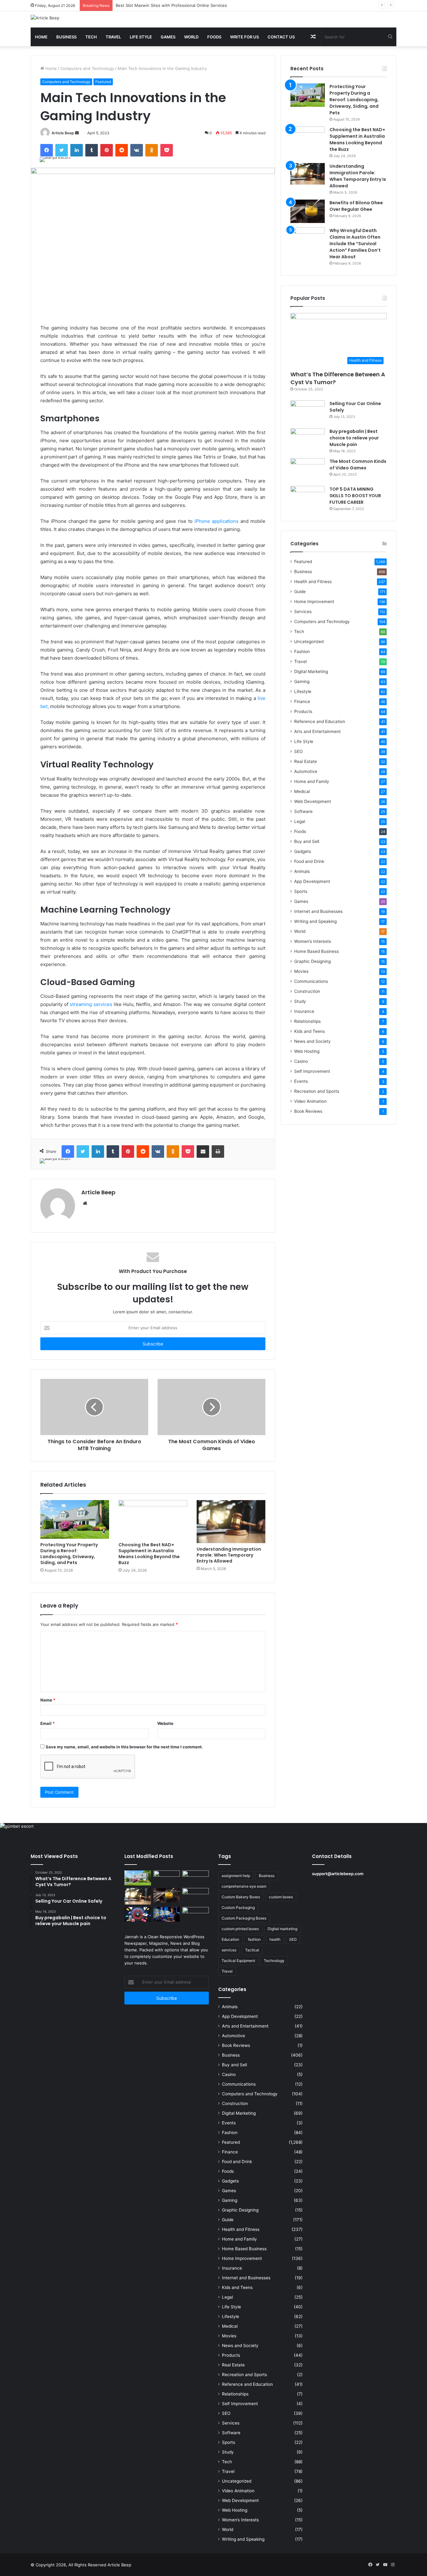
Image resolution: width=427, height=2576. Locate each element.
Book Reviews (308, 1111)
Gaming (302, 681)
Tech (91, 37)
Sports (301, 891)
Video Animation (310, 1101)
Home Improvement (314, 602)
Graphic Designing (312, 961)
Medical (302, 791)
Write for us (244, 37)
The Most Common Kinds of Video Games (358, 465)
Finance (302, 701)
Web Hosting (307, 1051)
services (229, 1950)
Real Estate (306, 761)
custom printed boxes (240, 1929)
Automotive (306, 771)
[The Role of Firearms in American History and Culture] (196, 1915)
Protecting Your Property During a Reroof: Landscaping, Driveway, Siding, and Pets (69, 1554)
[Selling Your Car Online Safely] (308, 412)
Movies (301, 971)
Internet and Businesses (318, 911)
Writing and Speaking (315, 921)
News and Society (312, 1041)
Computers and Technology (87, 68)
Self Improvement (312, 1071)
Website (165, 1723)
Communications (311, 981)
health (275, 1939)
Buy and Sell (307, 841)
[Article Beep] (45, 18)
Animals (302, 871)
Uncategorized (309, 642)
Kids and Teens (309, 1031)
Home (41, 37)
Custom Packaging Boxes (244, 1918)
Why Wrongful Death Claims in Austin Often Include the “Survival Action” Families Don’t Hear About (355, 244)
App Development (312, 881)
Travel (113, 37)
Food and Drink (309, 861)
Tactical (252, 1950)
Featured (103, 82)
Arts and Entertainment (317, 731)
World (191, 37)
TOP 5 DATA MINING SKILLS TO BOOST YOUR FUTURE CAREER (355, 496)
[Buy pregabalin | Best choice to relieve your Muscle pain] (308, 440)
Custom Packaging (238, 1907)
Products (303, 711)
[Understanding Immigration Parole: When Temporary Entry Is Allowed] (231, 1522)
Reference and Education (320, 721)
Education (230, 1939)
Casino (301, 1061)
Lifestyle (303, 691)
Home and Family (312, 781)
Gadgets (303, 851)
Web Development (313, 801)
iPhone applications (216, 521)
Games (168, 37)
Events (301, 1081)
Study (300, 1001)
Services (303, 612)
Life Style (141, 37)
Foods (214, 37)
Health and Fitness (313, 582)
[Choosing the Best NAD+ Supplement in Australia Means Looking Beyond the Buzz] (153, 1519)
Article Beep (63, 133)
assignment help (236, 1876)
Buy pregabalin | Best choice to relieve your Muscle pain (354, 438)
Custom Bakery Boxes (241, 1897)
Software (303, 811)
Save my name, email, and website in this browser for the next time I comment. (124, 1747)
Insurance (304, 1011)
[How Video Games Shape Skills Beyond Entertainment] (167, 1915)
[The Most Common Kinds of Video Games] (308, 470)
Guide (300, 592)
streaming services (91, 1004)
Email (48, 1723)
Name (48, 1700)
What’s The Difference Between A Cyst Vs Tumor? (338, 378)
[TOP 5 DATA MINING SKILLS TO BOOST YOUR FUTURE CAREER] (308, 498)
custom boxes (281, 1897)
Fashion (302, 651)
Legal (300, 821)
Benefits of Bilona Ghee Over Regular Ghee (356, 206)
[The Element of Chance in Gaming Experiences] (138, 1915)
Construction (307, 991)
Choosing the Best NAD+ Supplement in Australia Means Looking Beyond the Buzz (149, 1554)
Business (66, 37)
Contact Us (281, 37)
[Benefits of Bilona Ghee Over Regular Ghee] (308, 211)
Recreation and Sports (317, 1091)
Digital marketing (282, 1929)
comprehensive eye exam (244, 1886)
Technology (274, 1961)
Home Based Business (316, 951)
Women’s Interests (313, 941)
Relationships (307, 1021)
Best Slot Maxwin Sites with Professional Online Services (171, 5)
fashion (254, 1939)
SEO (298, 751)
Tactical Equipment (238, 1961)
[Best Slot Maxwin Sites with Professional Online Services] (196, 1878)
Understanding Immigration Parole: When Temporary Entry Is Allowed (229, 1555)
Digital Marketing (311, 671)
